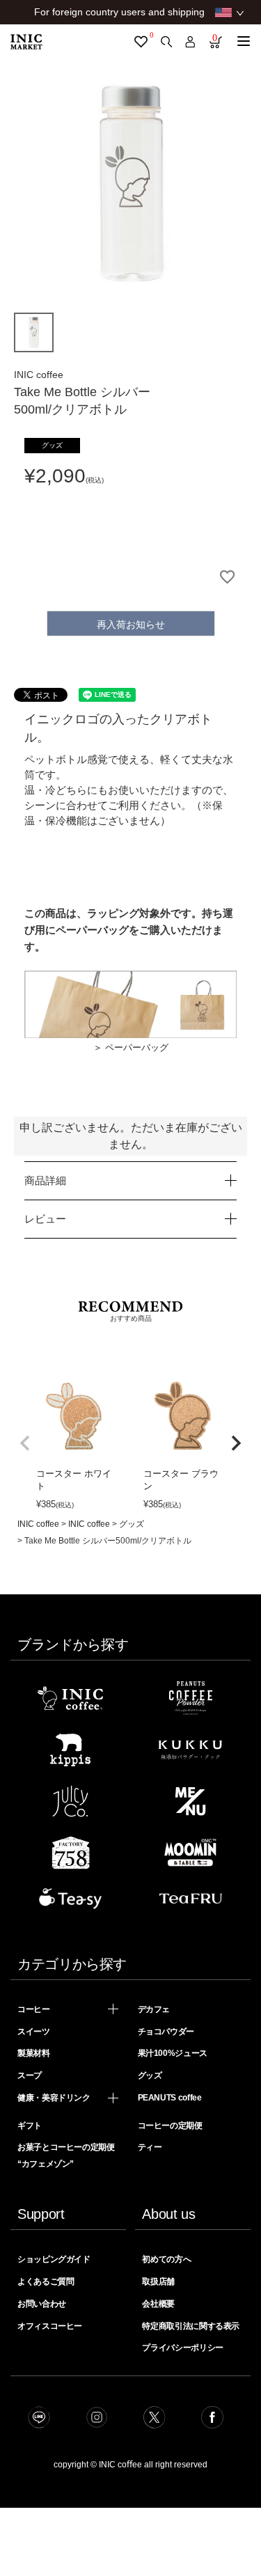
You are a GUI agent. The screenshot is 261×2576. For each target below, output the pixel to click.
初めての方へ (166, 2259)
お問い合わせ (42, 2304)
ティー (150, 2147)
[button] (25, 1443)
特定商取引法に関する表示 (191, 2326)
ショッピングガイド (54, 2259)
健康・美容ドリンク (54, 2098)
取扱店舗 (158, 2282)
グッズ (132, 1524)
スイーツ (34, 2032)
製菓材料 (34, 2053)
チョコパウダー (166, 2032)
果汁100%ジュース (173, 2053)
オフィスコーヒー (50, 2326)
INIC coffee (38, 1524)
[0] (141, 42)
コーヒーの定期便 (170, 2126)
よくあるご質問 (46, 2282)
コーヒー (34, 2009)
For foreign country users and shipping (119, 12)
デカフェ (154, 2009)
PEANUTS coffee (170, 2098)
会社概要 (158, 2304)
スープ (30, 2075)
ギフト (30, 2126)
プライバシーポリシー (182, 2348)
